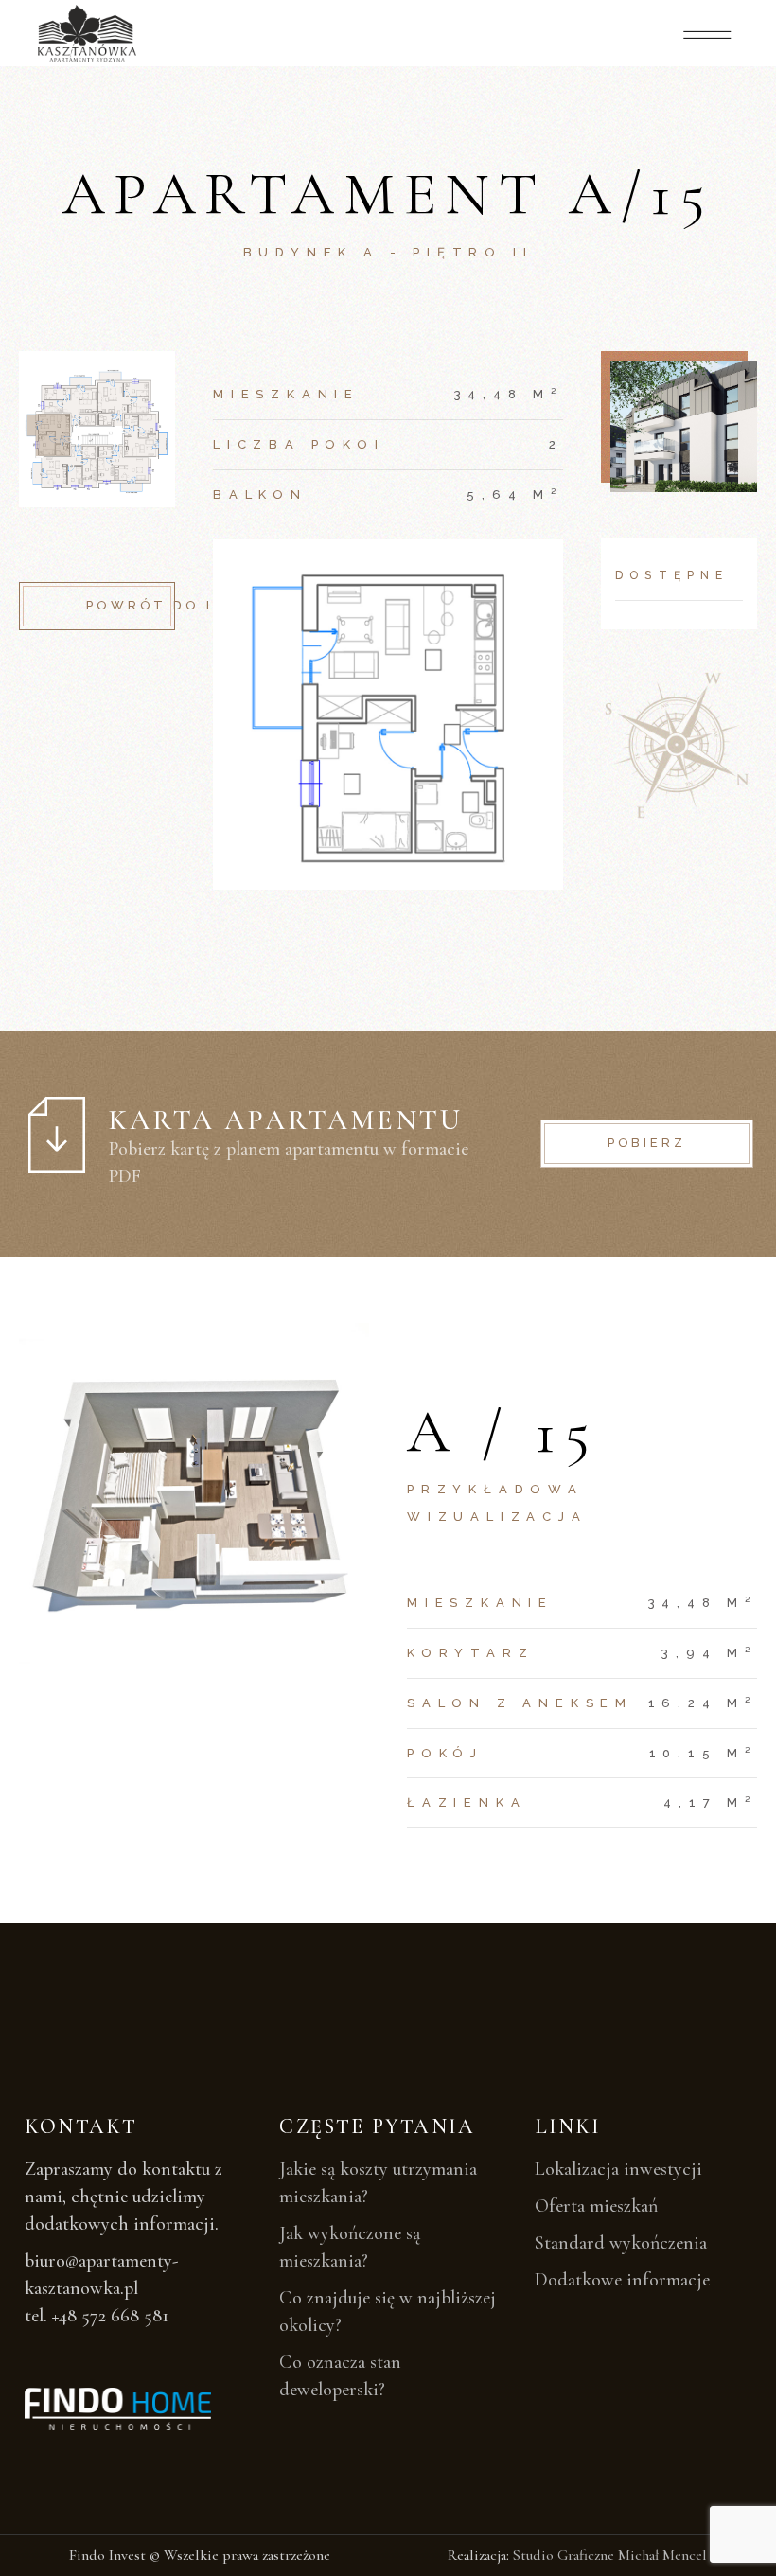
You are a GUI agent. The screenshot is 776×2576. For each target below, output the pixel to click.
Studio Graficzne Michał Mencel (610, 2555)
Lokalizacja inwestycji (618, 2169)
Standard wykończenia (621, 2243)
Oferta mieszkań (596, 2206)
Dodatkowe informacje (622, 2280)
